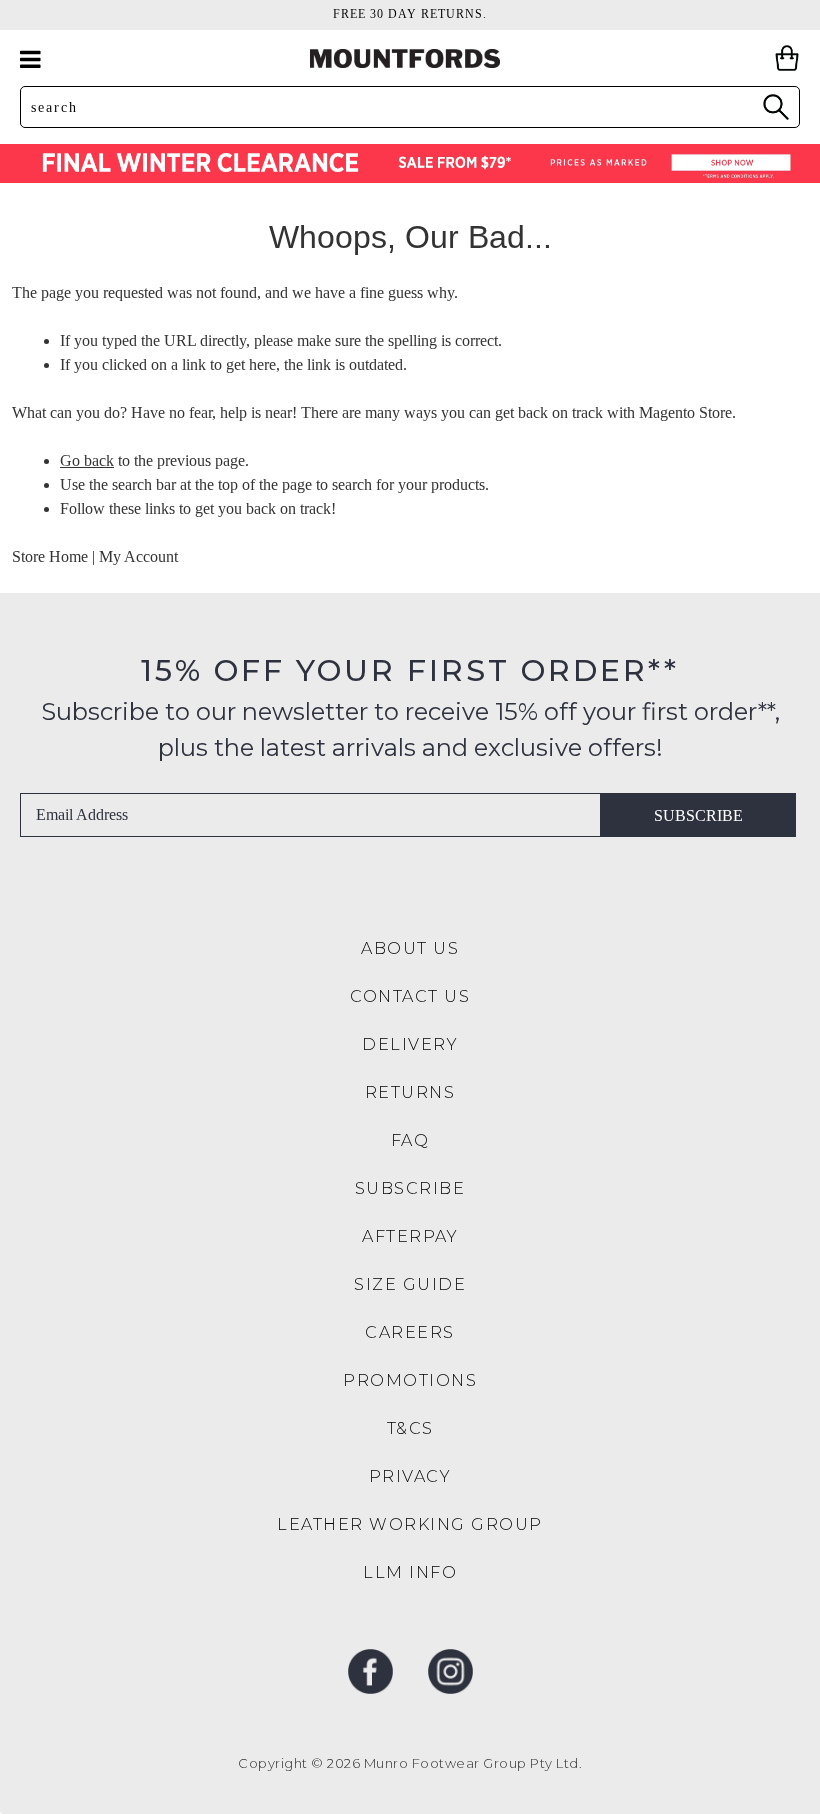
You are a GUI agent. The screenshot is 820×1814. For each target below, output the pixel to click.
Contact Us (410, 996)
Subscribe (698, 815)
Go (775, 106)
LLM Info (410, 1572)
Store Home (50, 556)
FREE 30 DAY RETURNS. (410, 14)
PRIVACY (410, 1476)
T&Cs (410, 1428)
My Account (138, 556)
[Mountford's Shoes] (410, 58)
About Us (410, 948)
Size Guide (410, 1284)
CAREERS (410, 1332)
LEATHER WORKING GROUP (410, 1524)
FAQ (410, 1140)
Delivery (410, 1044)
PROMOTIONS (410, 1380)
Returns (410, 1092)
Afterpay (410, 1236)
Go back (87, 460)
